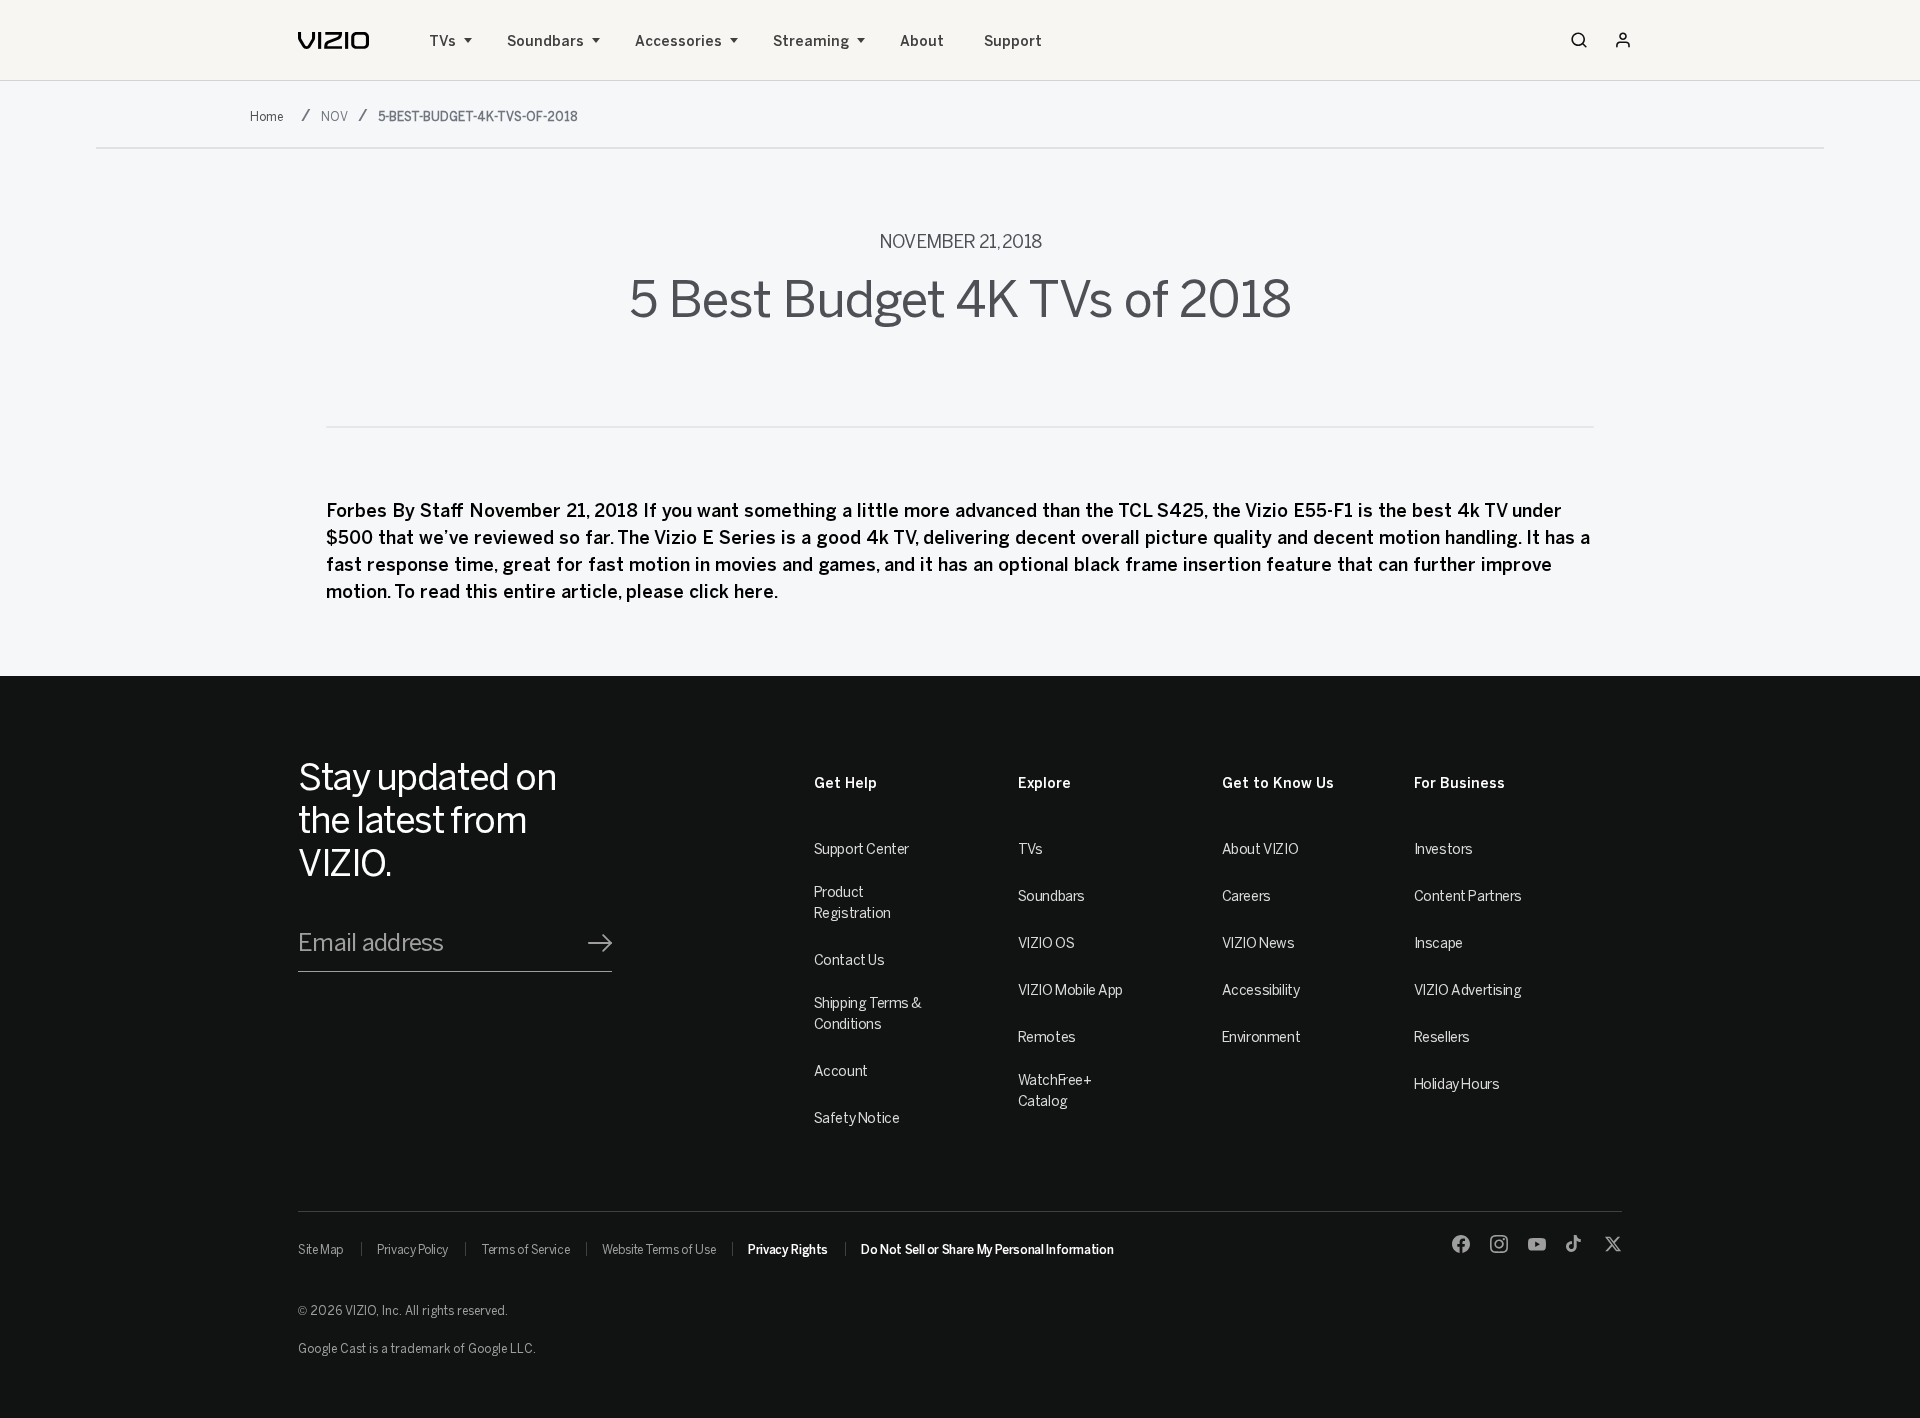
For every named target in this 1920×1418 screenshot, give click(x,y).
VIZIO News (1258, 943)
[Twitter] (1613, 1244)
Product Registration (852, 903)
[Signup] (600, 943)
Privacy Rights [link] (788, 1250)
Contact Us (849, 960)
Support (1013, 41)
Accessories (678, 41)
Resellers (1442, 1037)
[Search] (1579, 40)
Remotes (1047, 1037)
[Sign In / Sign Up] (1623, 40)
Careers (1246, 896)
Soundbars (545, 41)
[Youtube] (1537, 1244)
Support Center (861, 849)
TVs (442, 41)
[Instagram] (1499, 1244)
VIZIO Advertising (1468, 990)
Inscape (1438, 943)
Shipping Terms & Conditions (868, 1014)
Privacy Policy (412, 1250)
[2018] (270, 115)
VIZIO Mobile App (1070, 990)
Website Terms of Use (658, 1250)
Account (841, 1071)
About (922, 41)
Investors (1443, 849)
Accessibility (1261, 990)
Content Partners (1468, 896)
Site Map (321, 1250)
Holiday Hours (1457, 1084)
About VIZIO (1260, 849)
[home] (333, 40)
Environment (1261, 1037)
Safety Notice (857, 1118)
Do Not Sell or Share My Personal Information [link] (987, 1250)
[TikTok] (1575, 1244)
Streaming (811, 41)
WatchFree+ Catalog (1055, 1091)
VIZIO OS (1046, 943)
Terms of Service (525, 1250)
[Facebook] (1461, 1244)
